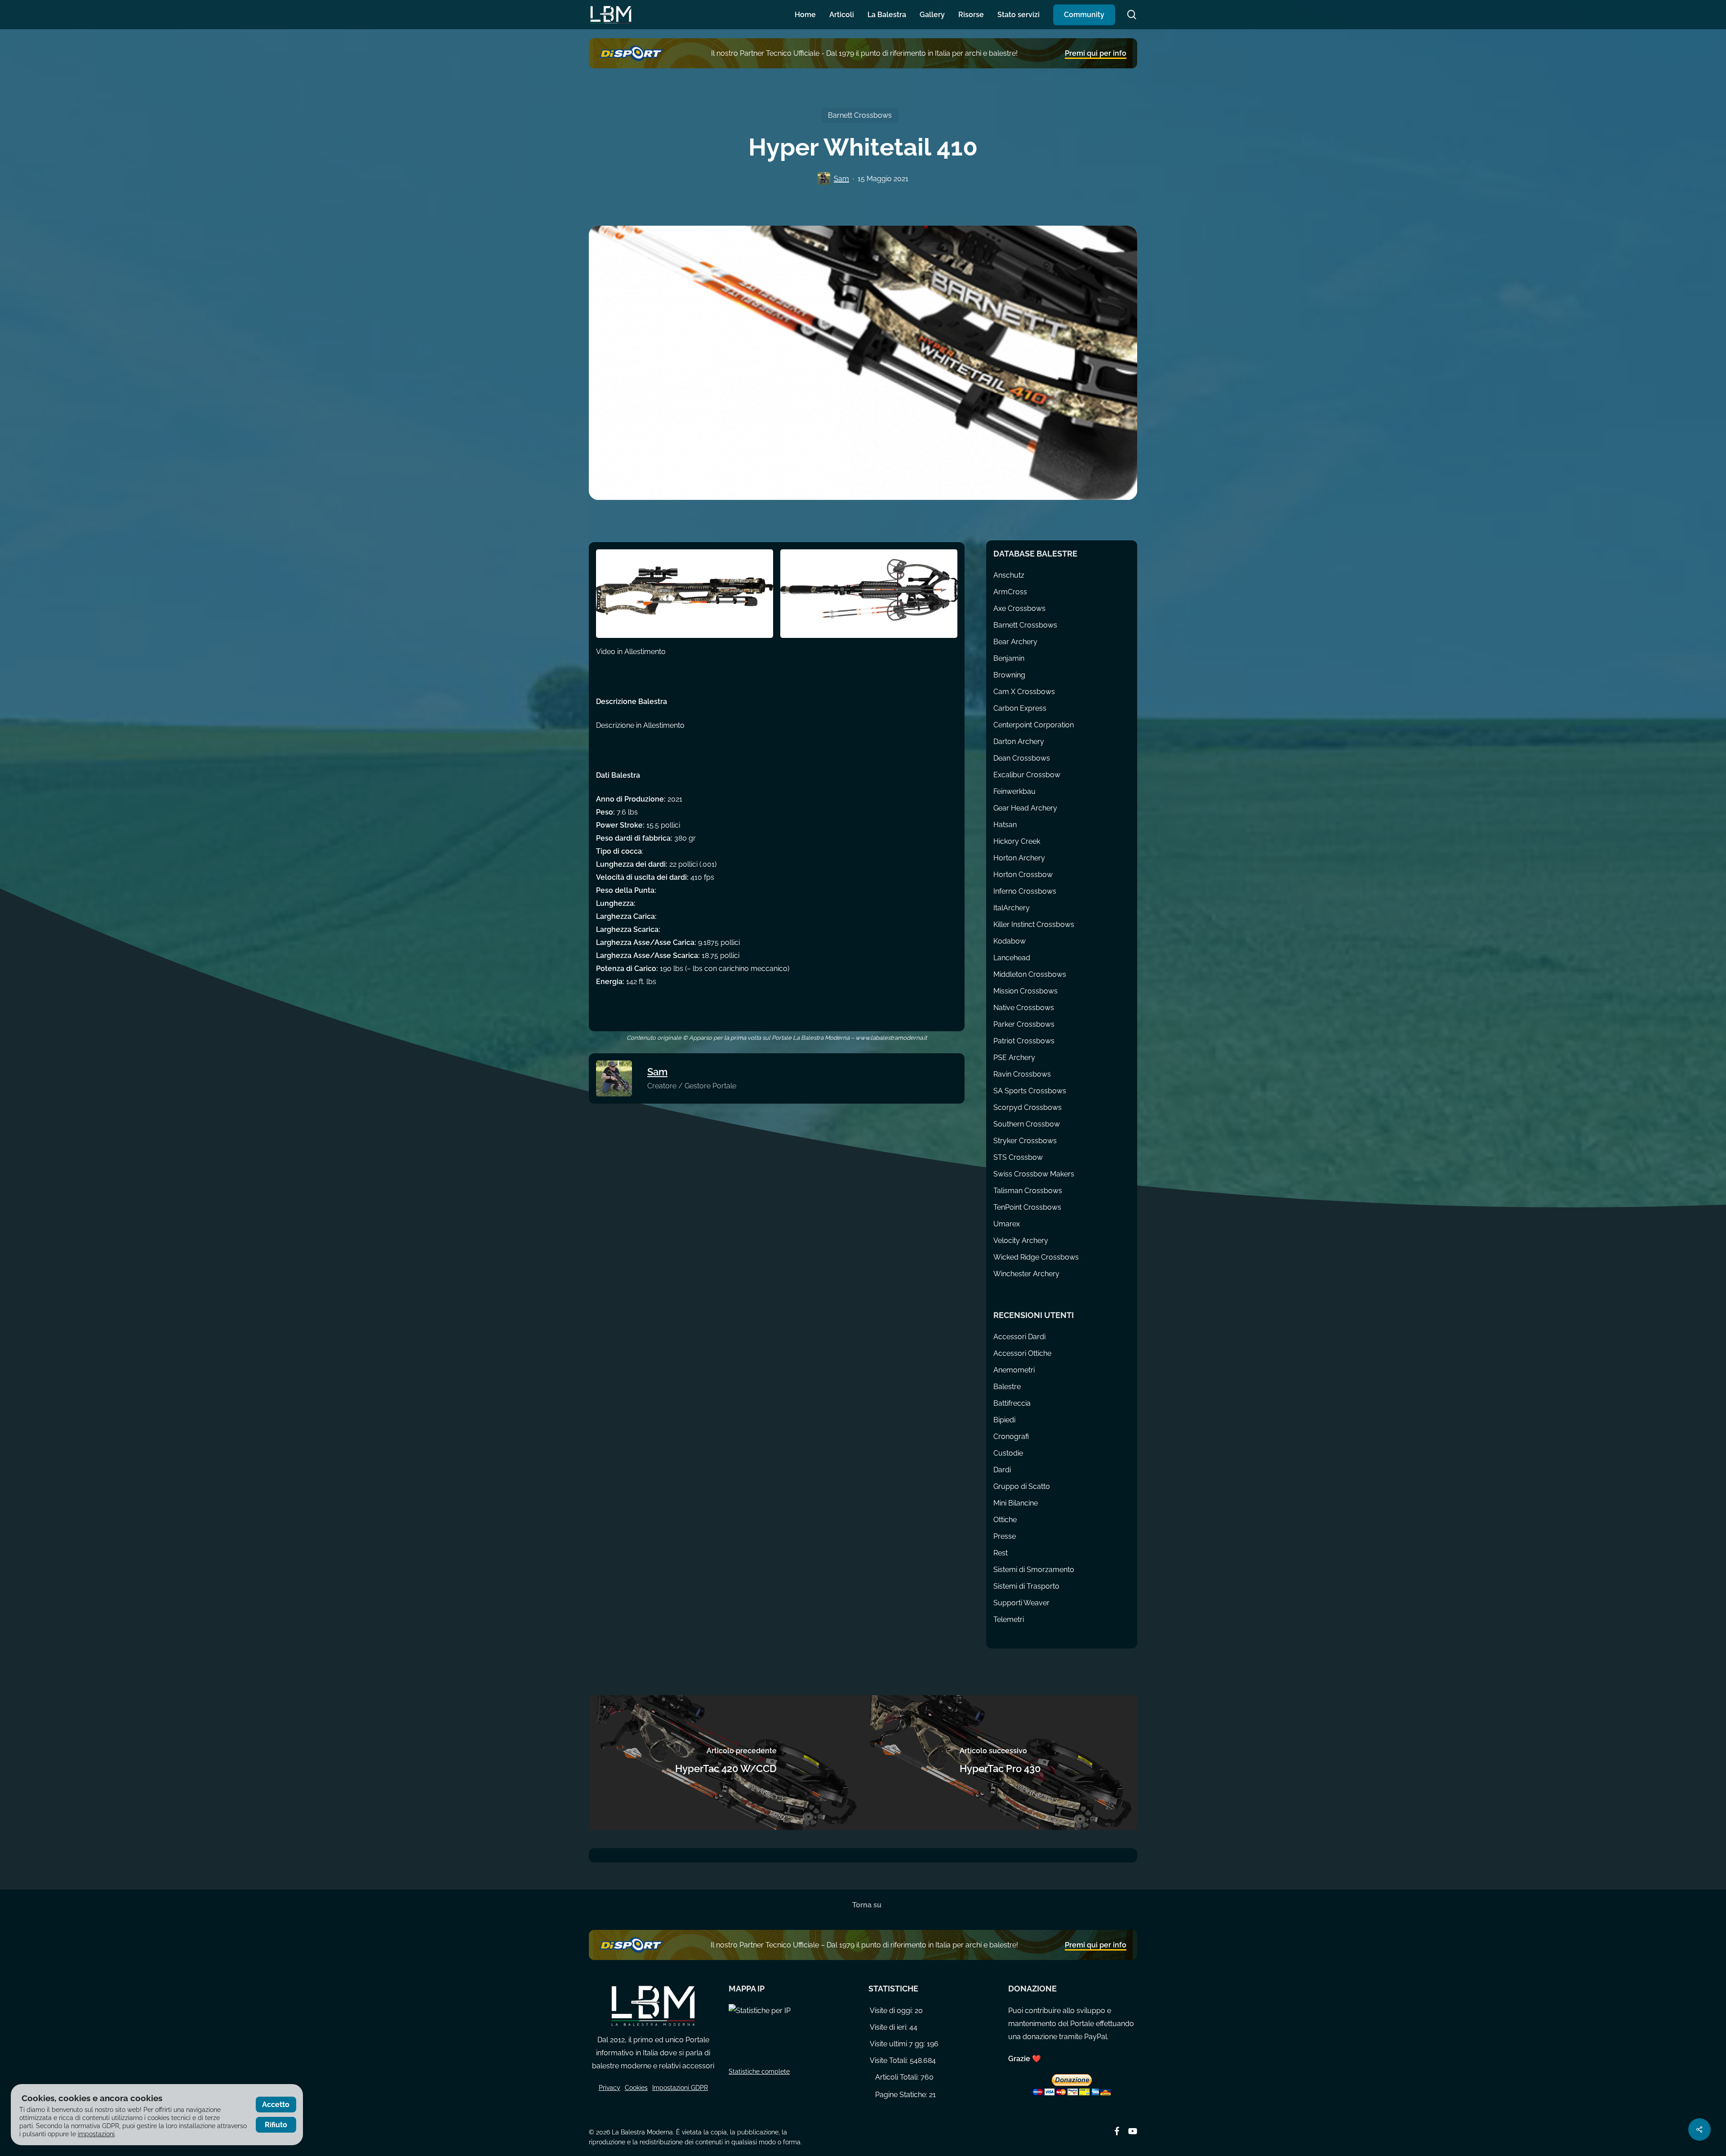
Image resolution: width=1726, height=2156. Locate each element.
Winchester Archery (1026, 1274)
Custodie (1008, 1453)
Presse (1005, 1536)
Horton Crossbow (1023, 875)
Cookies (636, 2088)
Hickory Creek (1017, 841)
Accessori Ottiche (1022, 1353)
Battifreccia (1012, 1403)
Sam (841, 179)
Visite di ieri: (889, 2027)
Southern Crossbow (1027, 1124)
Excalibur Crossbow (1027, 775)
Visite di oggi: (892, 2011)
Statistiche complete (759, 2071)
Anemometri (1014, 1370)
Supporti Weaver (1021, 1603)
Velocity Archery (1021, 1241)
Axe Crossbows (1019, 608)
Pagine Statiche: (901, 2095)
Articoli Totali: (897, 2077)
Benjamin (1009, 658)
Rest (1001, 1553)
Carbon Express (1020, 708)
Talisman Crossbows (1028, 1191)
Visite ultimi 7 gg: (898, 2044)
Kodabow (1010, 941)
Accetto (276, 2105)
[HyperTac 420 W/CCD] (726, 1763)
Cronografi (1011, 1437)
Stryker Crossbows (1025, 1141)
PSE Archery (1014, 1058)
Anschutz (1009, 575)
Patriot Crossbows (1024, 1041)
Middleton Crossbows (1030, 974)
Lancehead (1012, 958)
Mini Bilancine (1016, 1503)
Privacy (609, 2088)
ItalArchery (1012, 908)
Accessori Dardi (1019, 1337)
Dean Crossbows (1022, 758)
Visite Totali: (889, 2060)
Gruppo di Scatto (1022, 1486)
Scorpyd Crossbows (1028, 1107)
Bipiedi (1004, 1420)
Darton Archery (1019, 742)
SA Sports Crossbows (1030, 1091)
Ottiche (1005, 1520)
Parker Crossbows (1024, 1024)
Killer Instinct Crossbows (1034, 924)
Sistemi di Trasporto (1026, 1586)
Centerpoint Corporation (1034, 725)
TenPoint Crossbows (1027, 1207)
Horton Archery (1019, 858)
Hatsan (1005, 825)
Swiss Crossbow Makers (1034, 1174)
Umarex (1007, 1224)
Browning (1009, 675)
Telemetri (1009, 1619)
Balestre (1007, 1387)
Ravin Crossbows (1022, 1074)
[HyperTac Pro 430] (1000, 1763)
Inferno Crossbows (1025, 891)
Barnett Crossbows (860, 115)
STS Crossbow (1018, 1157)
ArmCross (1010, 592)
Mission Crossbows (1025, 991)
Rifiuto (276, 2125)
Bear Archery (1015, 642)
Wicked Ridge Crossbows (1036, 1257)
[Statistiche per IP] (793, 2035)
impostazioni (96, 2134)
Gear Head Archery (1025, 808)
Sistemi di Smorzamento (1034, 1570)
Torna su (866, 1905)
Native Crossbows (1024, 1008)
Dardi (1002, 1470)
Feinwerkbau (1014, 791)
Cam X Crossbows (1024, 692)
